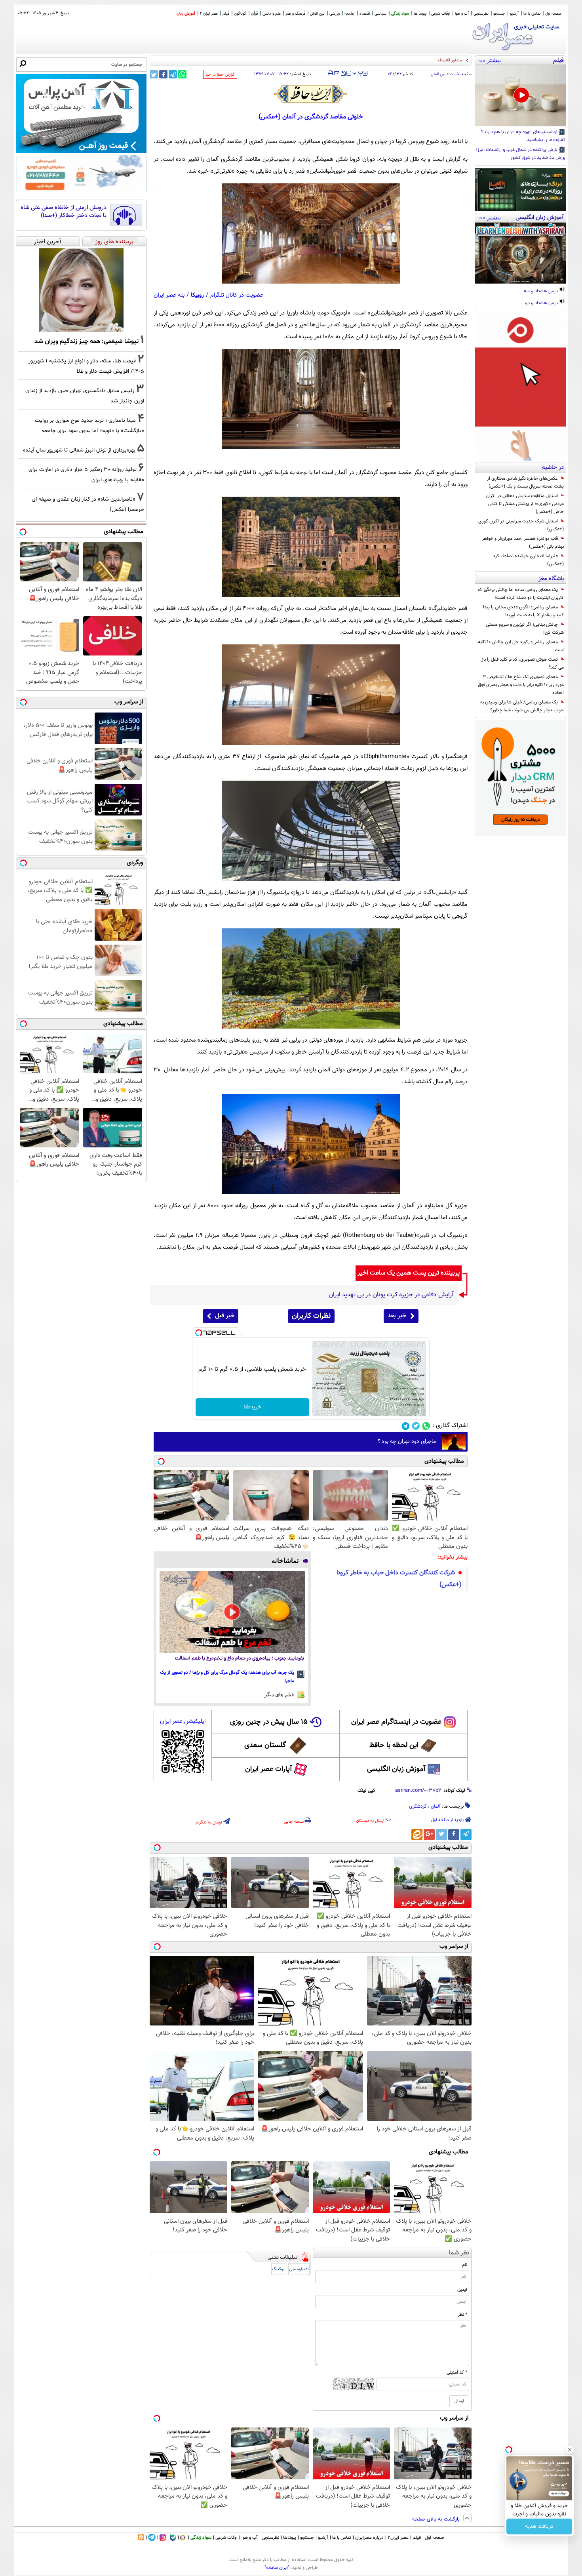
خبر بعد (397, 1316)
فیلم (226, 14)
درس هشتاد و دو (542, 303)
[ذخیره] (343, 74)
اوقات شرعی (441, 14)
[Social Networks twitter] (416, 1426)
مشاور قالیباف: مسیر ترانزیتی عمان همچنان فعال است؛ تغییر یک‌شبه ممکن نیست (390, 60)
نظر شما (459, 2253)
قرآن (254, 14)
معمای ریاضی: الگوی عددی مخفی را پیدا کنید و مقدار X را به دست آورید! (523, 611)
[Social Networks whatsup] (426, 1426)
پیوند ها (420, 14)
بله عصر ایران (169, 295)
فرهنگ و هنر (295, 14)
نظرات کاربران (311, 1316)
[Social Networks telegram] (406, 1426)
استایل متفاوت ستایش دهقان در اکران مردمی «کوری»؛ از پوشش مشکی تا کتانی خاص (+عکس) (525, 504)
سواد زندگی (400, 14)
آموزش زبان (186, 14)
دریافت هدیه (539, 2526)
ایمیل (462, 2290)
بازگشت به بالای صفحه (437, 2519)
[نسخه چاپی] (331, 73)
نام (465, 2265)
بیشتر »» (490, 60)
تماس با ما (532, 14)
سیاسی (380, 14)
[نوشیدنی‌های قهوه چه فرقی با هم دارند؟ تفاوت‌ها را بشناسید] (520, 96)
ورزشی (335, 14)
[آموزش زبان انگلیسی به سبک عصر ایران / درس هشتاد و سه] (520, 253)
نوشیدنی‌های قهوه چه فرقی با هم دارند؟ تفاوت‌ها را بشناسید (523, 136)
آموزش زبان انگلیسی (396, 1769)
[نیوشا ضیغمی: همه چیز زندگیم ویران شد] (81, 290)
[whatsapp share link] (182, 74)
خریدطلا (252, 1407)
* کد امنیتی (457, 2372)
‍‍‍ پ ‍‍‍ (358, 72)
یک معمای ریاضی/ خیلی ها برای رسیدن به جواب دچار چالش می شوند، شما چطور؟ (522, 706)
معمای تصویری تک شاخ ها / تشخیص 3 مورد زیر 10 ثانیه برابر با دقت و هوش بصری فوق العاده (521, 685)
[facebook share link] (163, 74)
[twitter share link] (154, 74)
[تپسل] (199, 1333)
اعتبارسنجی (299, 2269)
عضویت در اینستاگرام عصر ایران (396, 1722)
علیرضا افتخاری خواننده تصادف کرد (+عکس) (528, 560)
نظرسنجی (481, 14)
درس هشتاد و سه (541, 292)
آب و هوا (462, 14)
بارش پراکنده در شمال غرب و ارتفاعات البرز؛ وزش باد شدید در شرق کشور (520, 154)
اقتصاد (365, 14)
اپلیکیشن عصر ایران (183, 1721)
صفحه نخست (461, 74)
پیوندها (290, 2538)
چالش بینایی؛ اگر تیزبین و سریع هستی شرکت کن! (525, 629)
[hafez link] (311, 94)
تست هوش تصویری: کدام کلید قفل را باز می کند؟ (523, 663)
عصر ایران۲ (398, 2538)
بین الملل (317, 14)
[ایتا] (417, 1835)
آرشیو (514, 14)
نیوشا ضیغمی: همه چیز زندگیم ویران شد (87, 341)
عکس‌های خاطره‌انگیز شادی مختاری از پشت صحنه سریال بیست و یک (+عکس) (525, 482)
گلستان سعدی (265, 1745)
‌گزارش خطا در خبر (220, 75)
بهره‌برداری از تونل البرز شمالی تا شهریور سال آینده (79, 450)
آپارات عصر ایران (269, 1769)
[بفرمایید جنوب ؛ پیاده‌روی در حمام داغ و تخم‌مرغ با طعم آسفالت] (232, 1612)
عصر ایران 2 (209, 14)
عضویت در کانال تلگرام (237, 295)
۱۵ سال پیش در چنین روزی (269, 1722)
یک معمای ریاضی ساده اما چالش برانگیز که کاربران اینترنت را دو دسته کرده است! (521, 594)
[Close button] (570, 2450)
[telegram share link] (173, 74)
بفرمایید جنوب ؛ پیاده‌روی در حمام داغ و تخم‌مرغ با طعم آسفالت (240, 1659)
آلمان (436, 1806)
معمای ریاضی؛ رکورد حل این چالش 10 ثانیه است (521, 646)
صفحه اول (553, 14)
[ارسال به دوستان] (337, 73)
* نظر (462, 2315)
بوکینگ (278, 2269)
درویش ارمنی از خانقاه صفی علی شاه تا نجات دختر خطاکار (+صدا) (64, 212)
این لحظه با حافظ (394, 1745)
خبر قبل (225, 1316)
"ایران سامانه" (277, 2568)
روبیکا (197, 295)
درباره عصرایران (369, 2538)
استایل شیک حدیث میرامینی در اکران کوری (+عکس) (521, 525)
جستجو (499, 14)
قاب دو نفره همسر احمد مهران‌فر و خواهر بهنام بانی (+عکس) (523, 543)
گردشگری (418, 1806)
